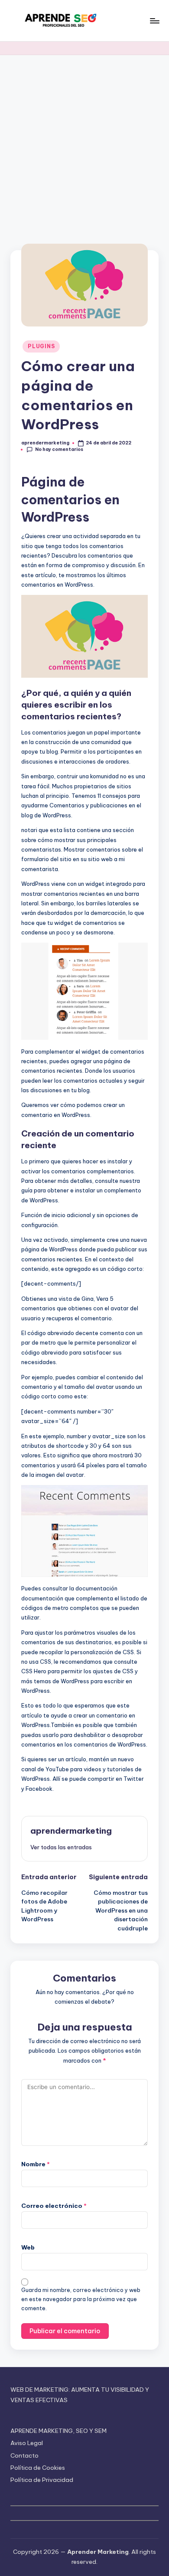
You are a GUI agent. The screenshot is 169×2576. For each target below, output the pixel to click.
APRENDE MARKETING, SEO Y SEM (58, 2431)
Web (28, 2247)
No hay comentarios (59, 449)
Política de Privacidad (42, 2480)
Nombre (36, 2164)
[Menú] (154, 21)
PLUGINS (41, 346)
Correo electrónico (54, 2206)
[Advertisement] (84, 144)
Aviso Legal (27, 2443)
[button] (61, 1847)
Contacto (24, 2455)
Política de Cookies (38, 2468)
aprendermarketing (71, 1831)
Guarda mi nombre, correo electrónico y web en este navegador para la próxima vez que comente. (81, 2299)
